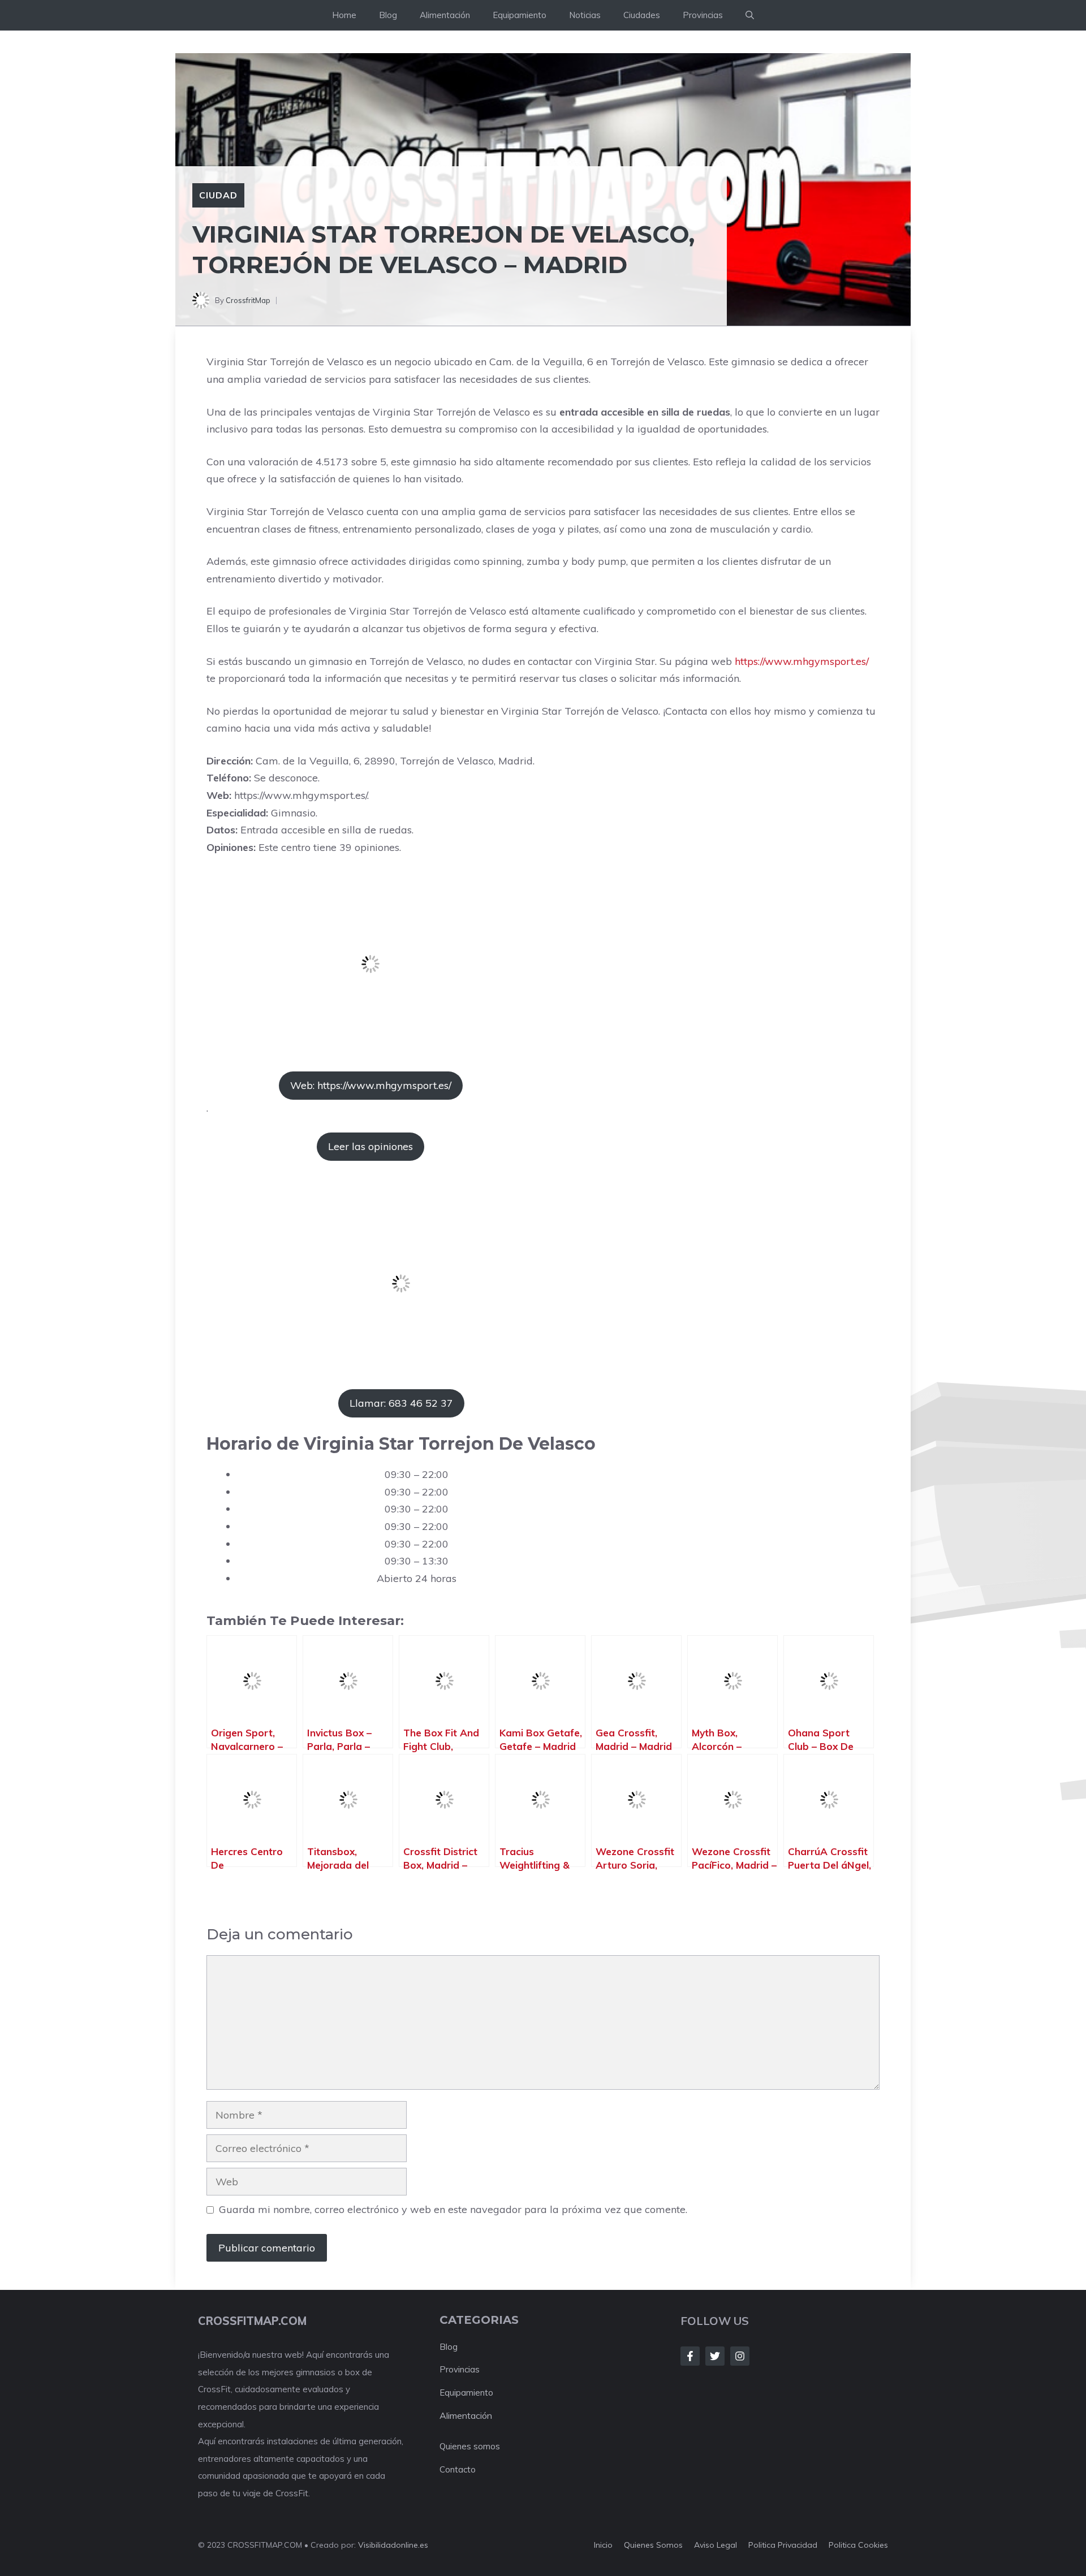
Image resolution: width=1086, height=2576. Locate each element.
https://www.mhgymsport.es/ (802, 661)
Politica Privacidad (783, 2545)
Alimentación (445, 15)
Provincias (703, 15)
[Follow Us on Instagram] (740, 2356)
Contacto (458, 2469)
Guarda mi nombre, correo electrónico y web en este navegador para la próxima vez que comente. (453, 2209)
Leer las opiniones (370, 1146)
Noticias (585, 15)
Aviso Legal (716, 2545)
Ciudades (642, 15)
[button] (750, 15)
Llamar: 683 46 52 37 (401, 1403)
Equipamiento (520, 15)
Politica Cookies (858, 2545)
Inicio (603, 2545)
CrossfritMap (248, 300)
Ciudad (218, 195)
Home (344, 15)
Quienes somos (470, 2446)
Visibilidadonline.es (393, 2545)
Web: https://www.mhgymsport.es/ (371, 1085)
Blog (388, 15)
